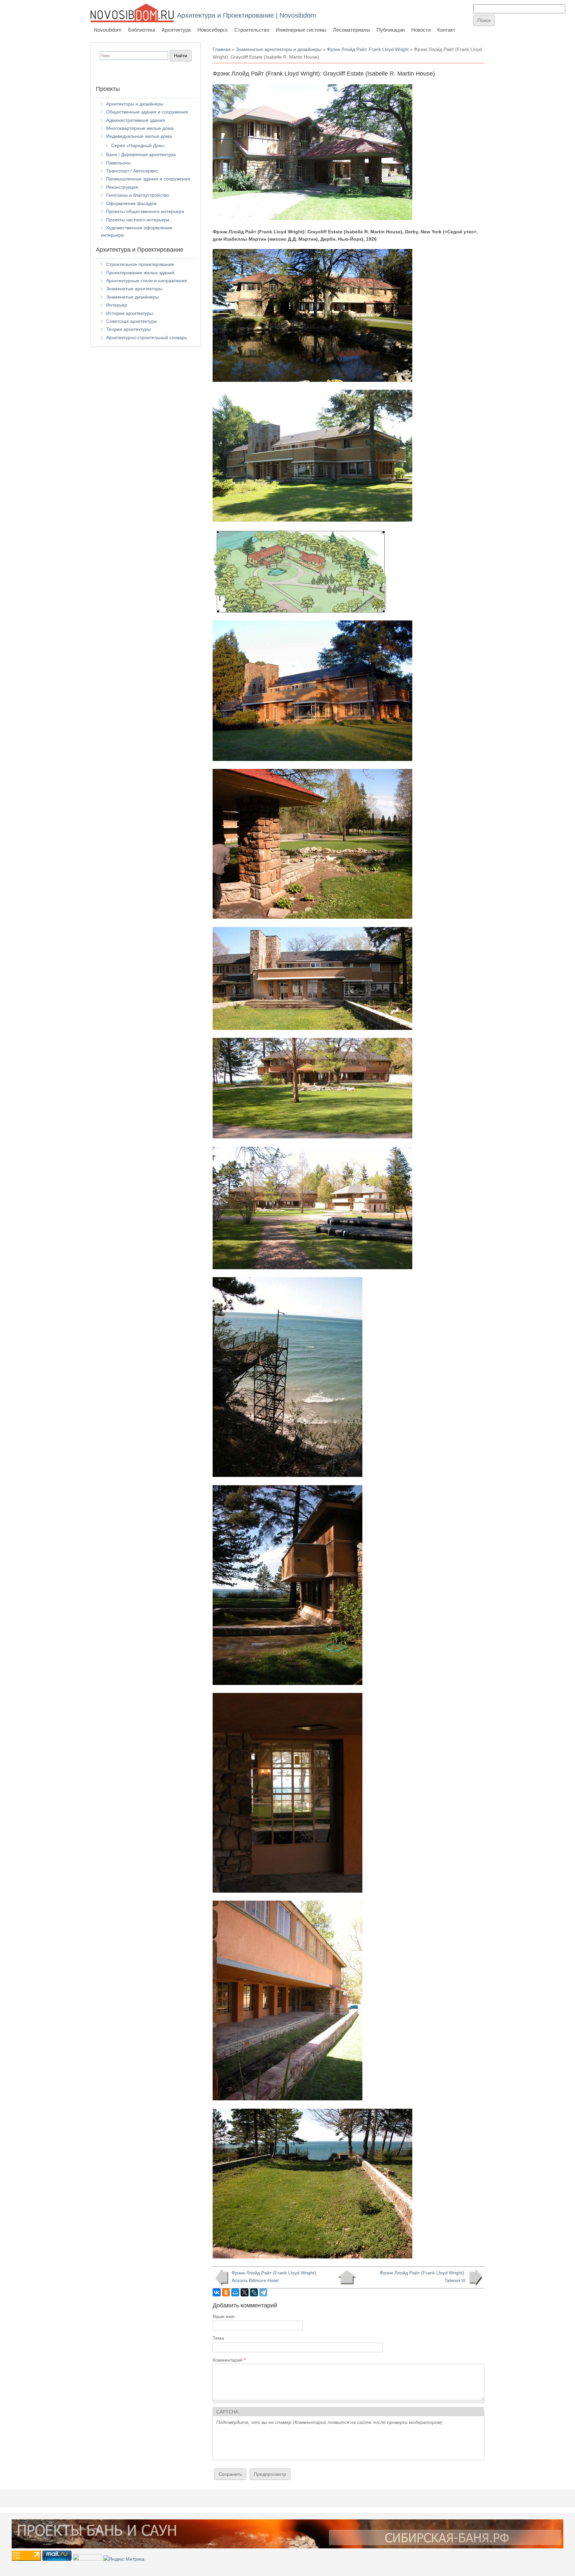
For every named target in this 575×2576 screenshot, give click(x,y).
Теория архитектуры (128, 329)
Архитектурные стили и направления (147, 281)
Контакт (446, 30)
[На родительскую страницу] (347, 2277)
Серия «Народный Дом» (138, 145)
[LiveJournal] (254, 2292)
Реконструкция (122, 187)
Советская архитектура (131, 321)
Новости (421, 30)
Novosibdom (108, 30)
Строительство (252, 30)
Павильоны (118, 163)
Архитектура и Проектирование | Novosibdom (247, 15)
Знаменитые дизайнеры (132, 297)
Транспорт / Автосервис (132, 171)
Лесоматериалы (352, 30)
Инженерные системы (301, 30)
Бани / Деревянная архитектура (141, 154)
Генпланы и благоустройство (138, 195)
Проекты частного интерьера (138, 220)
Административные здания (136, 120)
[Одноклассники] (226, 2292)
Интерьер (117, 305)
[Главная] (132, 13)
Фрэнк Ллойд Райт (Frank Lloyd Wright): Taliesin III (423, 2276)
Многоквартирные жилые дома (140, 128)
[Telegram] (263, 2292)
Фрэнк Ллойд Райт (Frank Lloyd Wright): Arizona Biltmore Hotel (275, 2276)
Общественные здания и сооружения (147, 112)
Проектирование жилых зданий (140, 273)
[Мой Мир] (235, 2292)
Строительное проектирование (140, 264)
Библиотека (142, 30)
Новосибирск (212, 30)
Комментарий (229, 2360)
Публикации (391, 30)
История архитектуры (130, 313)
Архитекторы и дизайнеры (135, 104)
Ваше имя (224, 2316)
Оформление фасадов (131, 203)
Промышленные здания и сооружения (148, 179)
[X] (245, 2292)
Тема (218, 2338)
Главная (222, 49)
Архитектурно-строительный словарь (147, 338)
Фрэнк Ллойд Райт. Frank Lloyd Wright (368, 49)
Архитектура (176, 30)
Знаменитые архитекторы (134, 289)
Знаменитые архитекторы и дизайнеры (279, 49)
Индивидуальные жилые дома (139, 136)
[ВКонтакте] (217, 2292)
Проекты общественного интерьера (145, 211)
